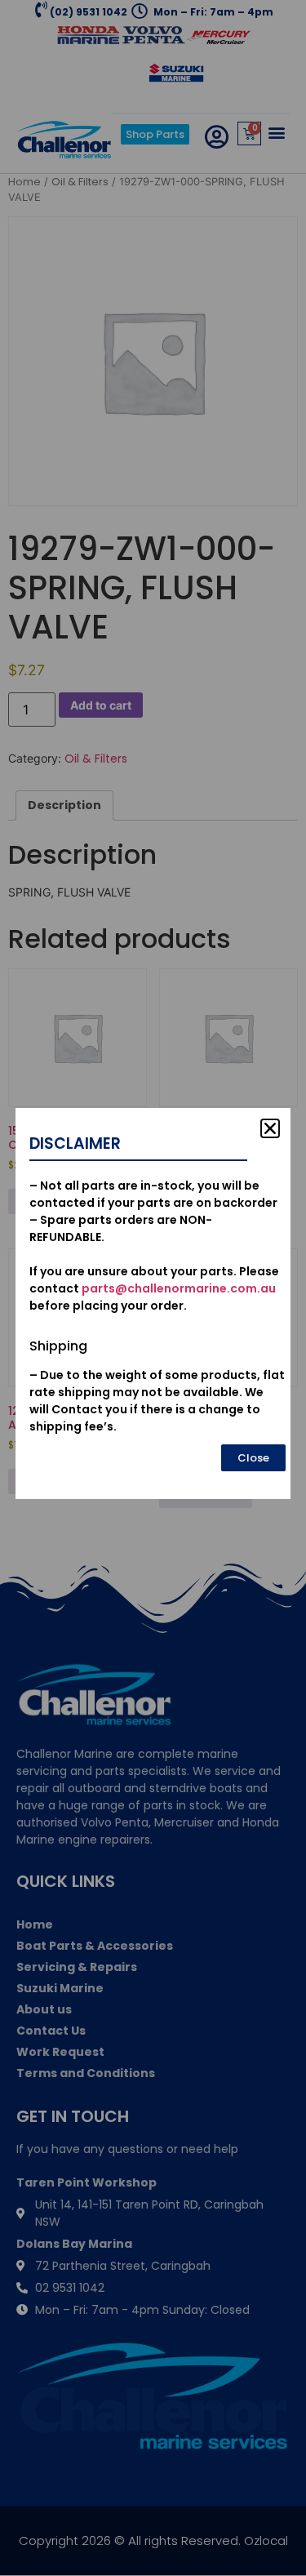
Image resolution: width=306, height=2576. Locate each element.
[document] (153, 1288)
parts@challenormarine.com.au (179, 1288)
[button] (270, 1128)
